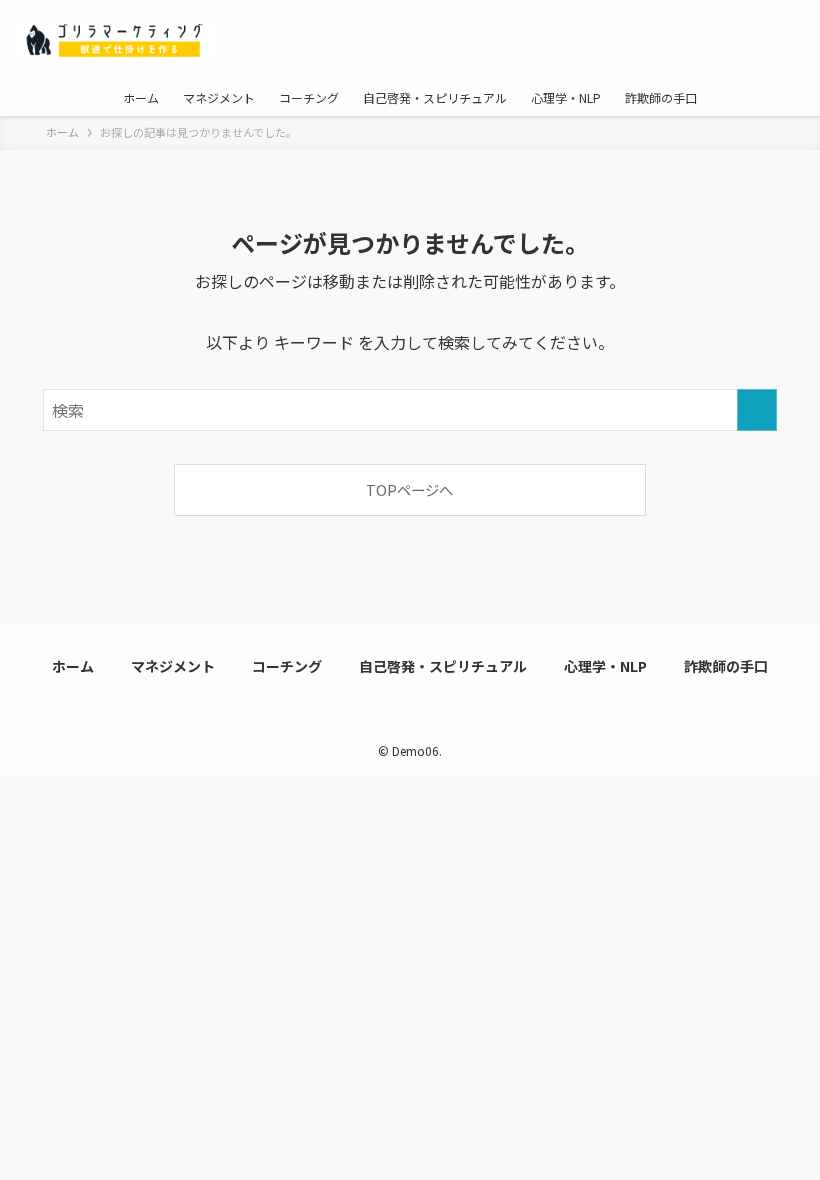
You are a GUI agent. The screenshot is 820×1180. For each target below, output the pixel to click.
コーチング (287, 666)
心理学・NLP (605, 666)
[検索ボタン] (700, 40)
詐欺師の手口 (726, 666)
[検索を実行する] (757, 410)
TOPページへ (409, 489)
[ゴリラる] (116, 40)
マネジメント (173, 666)
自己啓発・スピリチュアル (443, 666)
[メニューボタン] (780, 40)
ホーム (73, 666)
